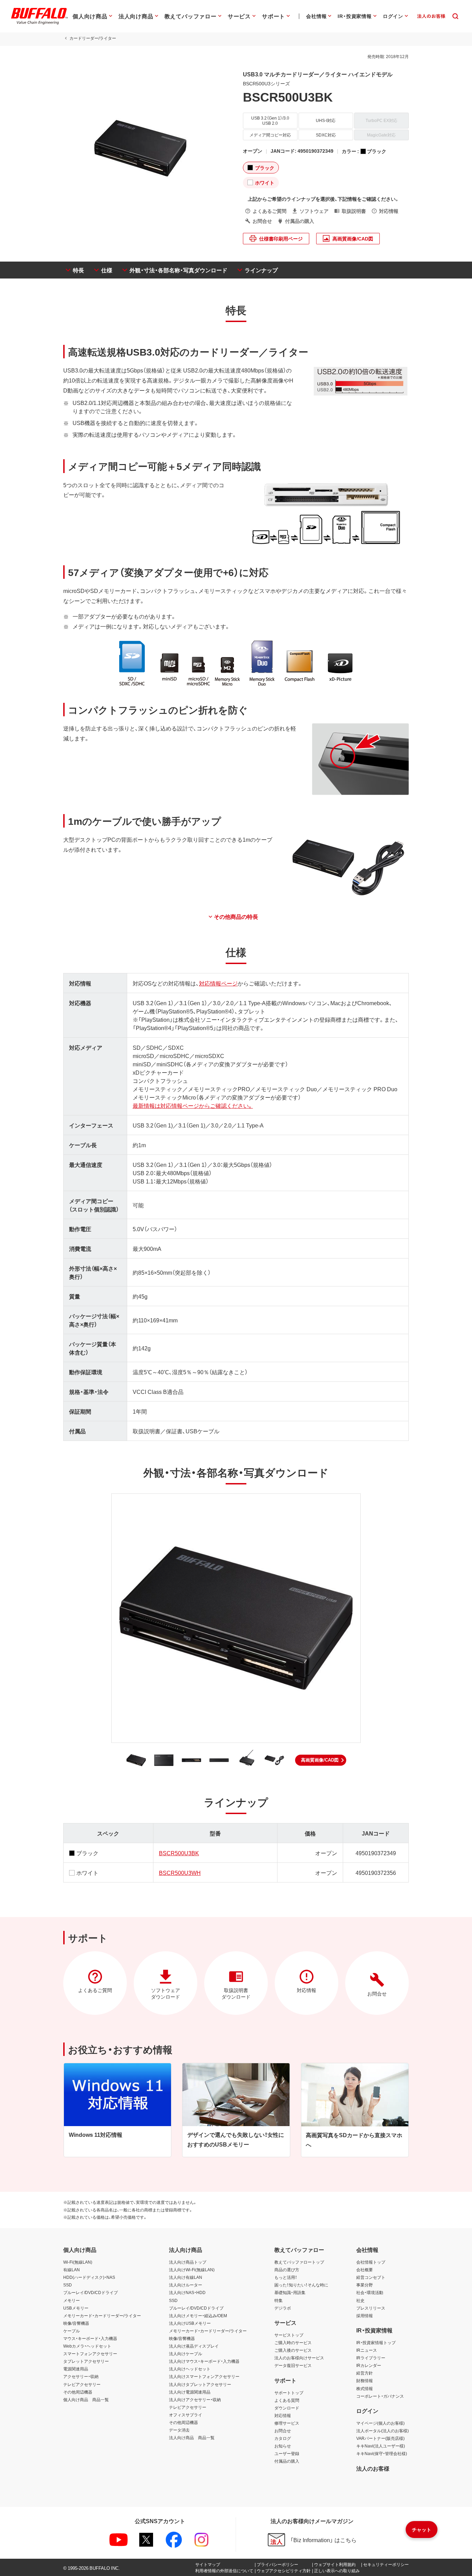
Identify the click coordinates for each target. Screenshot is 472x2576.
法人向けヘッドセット (190, 2369)
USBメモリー (76, 2308)
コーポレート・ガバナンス (380, 2396)
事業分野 (365, 2285)
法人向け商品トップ (188, 2262)
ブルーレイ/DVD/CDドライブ (91, 2292)
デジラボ (283, 2308)
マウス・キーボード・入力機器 (90, 2338)
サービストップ (289, 2335)
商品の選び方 (287, 2270)
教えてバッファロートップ (299, 2262)
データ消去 (179, 2430)
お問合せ (283, 2431)
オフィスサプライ (186, 2415)
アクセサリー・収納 (81, 2376)
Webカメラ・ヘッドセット (87, 2346)
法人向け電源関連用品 (190, 2392)
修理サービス (287, 2423)
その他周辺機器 (78, 2392)
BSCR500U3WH (180, 1872)
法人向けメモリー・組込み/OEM (198, 2315)
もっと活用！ (286, 2277)
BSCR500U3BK (179, 1853)
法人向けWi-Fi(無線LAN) (192, 2270)
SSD (68, 2285)
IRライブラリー (371, 2358)
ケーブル (72, 2331)
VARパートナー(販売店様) (380, 2438)
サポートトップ (289, 2393)
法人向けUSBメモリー (190, 2323)
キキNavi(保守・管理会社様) (382, 2453)
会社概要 (365, 2270)
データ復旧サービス (293, 2365)
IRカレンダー (369, 2365)
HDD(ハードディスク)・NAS (89, 2277)
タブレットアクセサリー (86, 2361)
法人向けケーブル (186, 2353)
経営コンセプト (371, 2277)
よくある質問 (287, 2400)
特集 (279, 2300)
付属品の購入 (287, 2461)
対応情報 (283, 2415)
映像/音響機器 (76, 2323)
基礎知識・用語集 (290, 2292)
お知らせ (283, 2446)
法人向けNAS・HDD (187, 2292)
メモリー (72, 2300)
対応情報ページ (218, 983)
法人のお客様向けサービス (299, 2358)
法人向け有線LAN (186, 2277)
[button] (321, 1760)
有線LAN (72, 2270)
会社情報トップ (371, 2262)
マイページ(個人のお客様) (380, 2423)
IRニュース (367, 2350)
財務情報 (365, 2380)
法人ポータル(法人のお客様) (383, 2431)
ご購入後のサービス (293, 2350)
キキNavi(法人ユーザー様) (381, 2446)
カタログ (283, 2438)
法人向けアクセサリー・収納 (195, 2399)
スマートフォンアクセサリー (90, 2353)
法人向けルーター (186, 2285)
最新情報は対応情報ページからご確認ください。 (193, 1105)
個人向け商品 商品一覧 (86, 2399)
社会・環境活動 (370, 2292)
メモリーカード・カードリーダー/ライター (102, 2315)
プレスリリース (371, 2308)
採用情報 (365, 2315)
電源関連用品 (76, 2369)
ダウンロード (287, 2408)
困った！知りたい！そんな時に (301, 2285)
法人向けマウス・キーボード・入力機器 (204, 2361)
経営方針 (365, 2373)
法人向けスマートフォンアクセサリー (204, 2376)
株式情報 (365, 2388)
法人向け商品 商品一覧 (192, 2437)
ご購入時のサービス (293, 2342)
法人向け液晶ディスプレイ (194, 2346)
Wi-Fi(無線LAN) (78, 2262)
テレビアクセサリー (82, 2384)
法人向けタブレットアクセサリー (200, 2384)
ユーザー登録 (287, 2453)
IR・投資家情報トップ (376, 2342)
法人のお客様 (373, 2468)
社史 (360, 2300)
